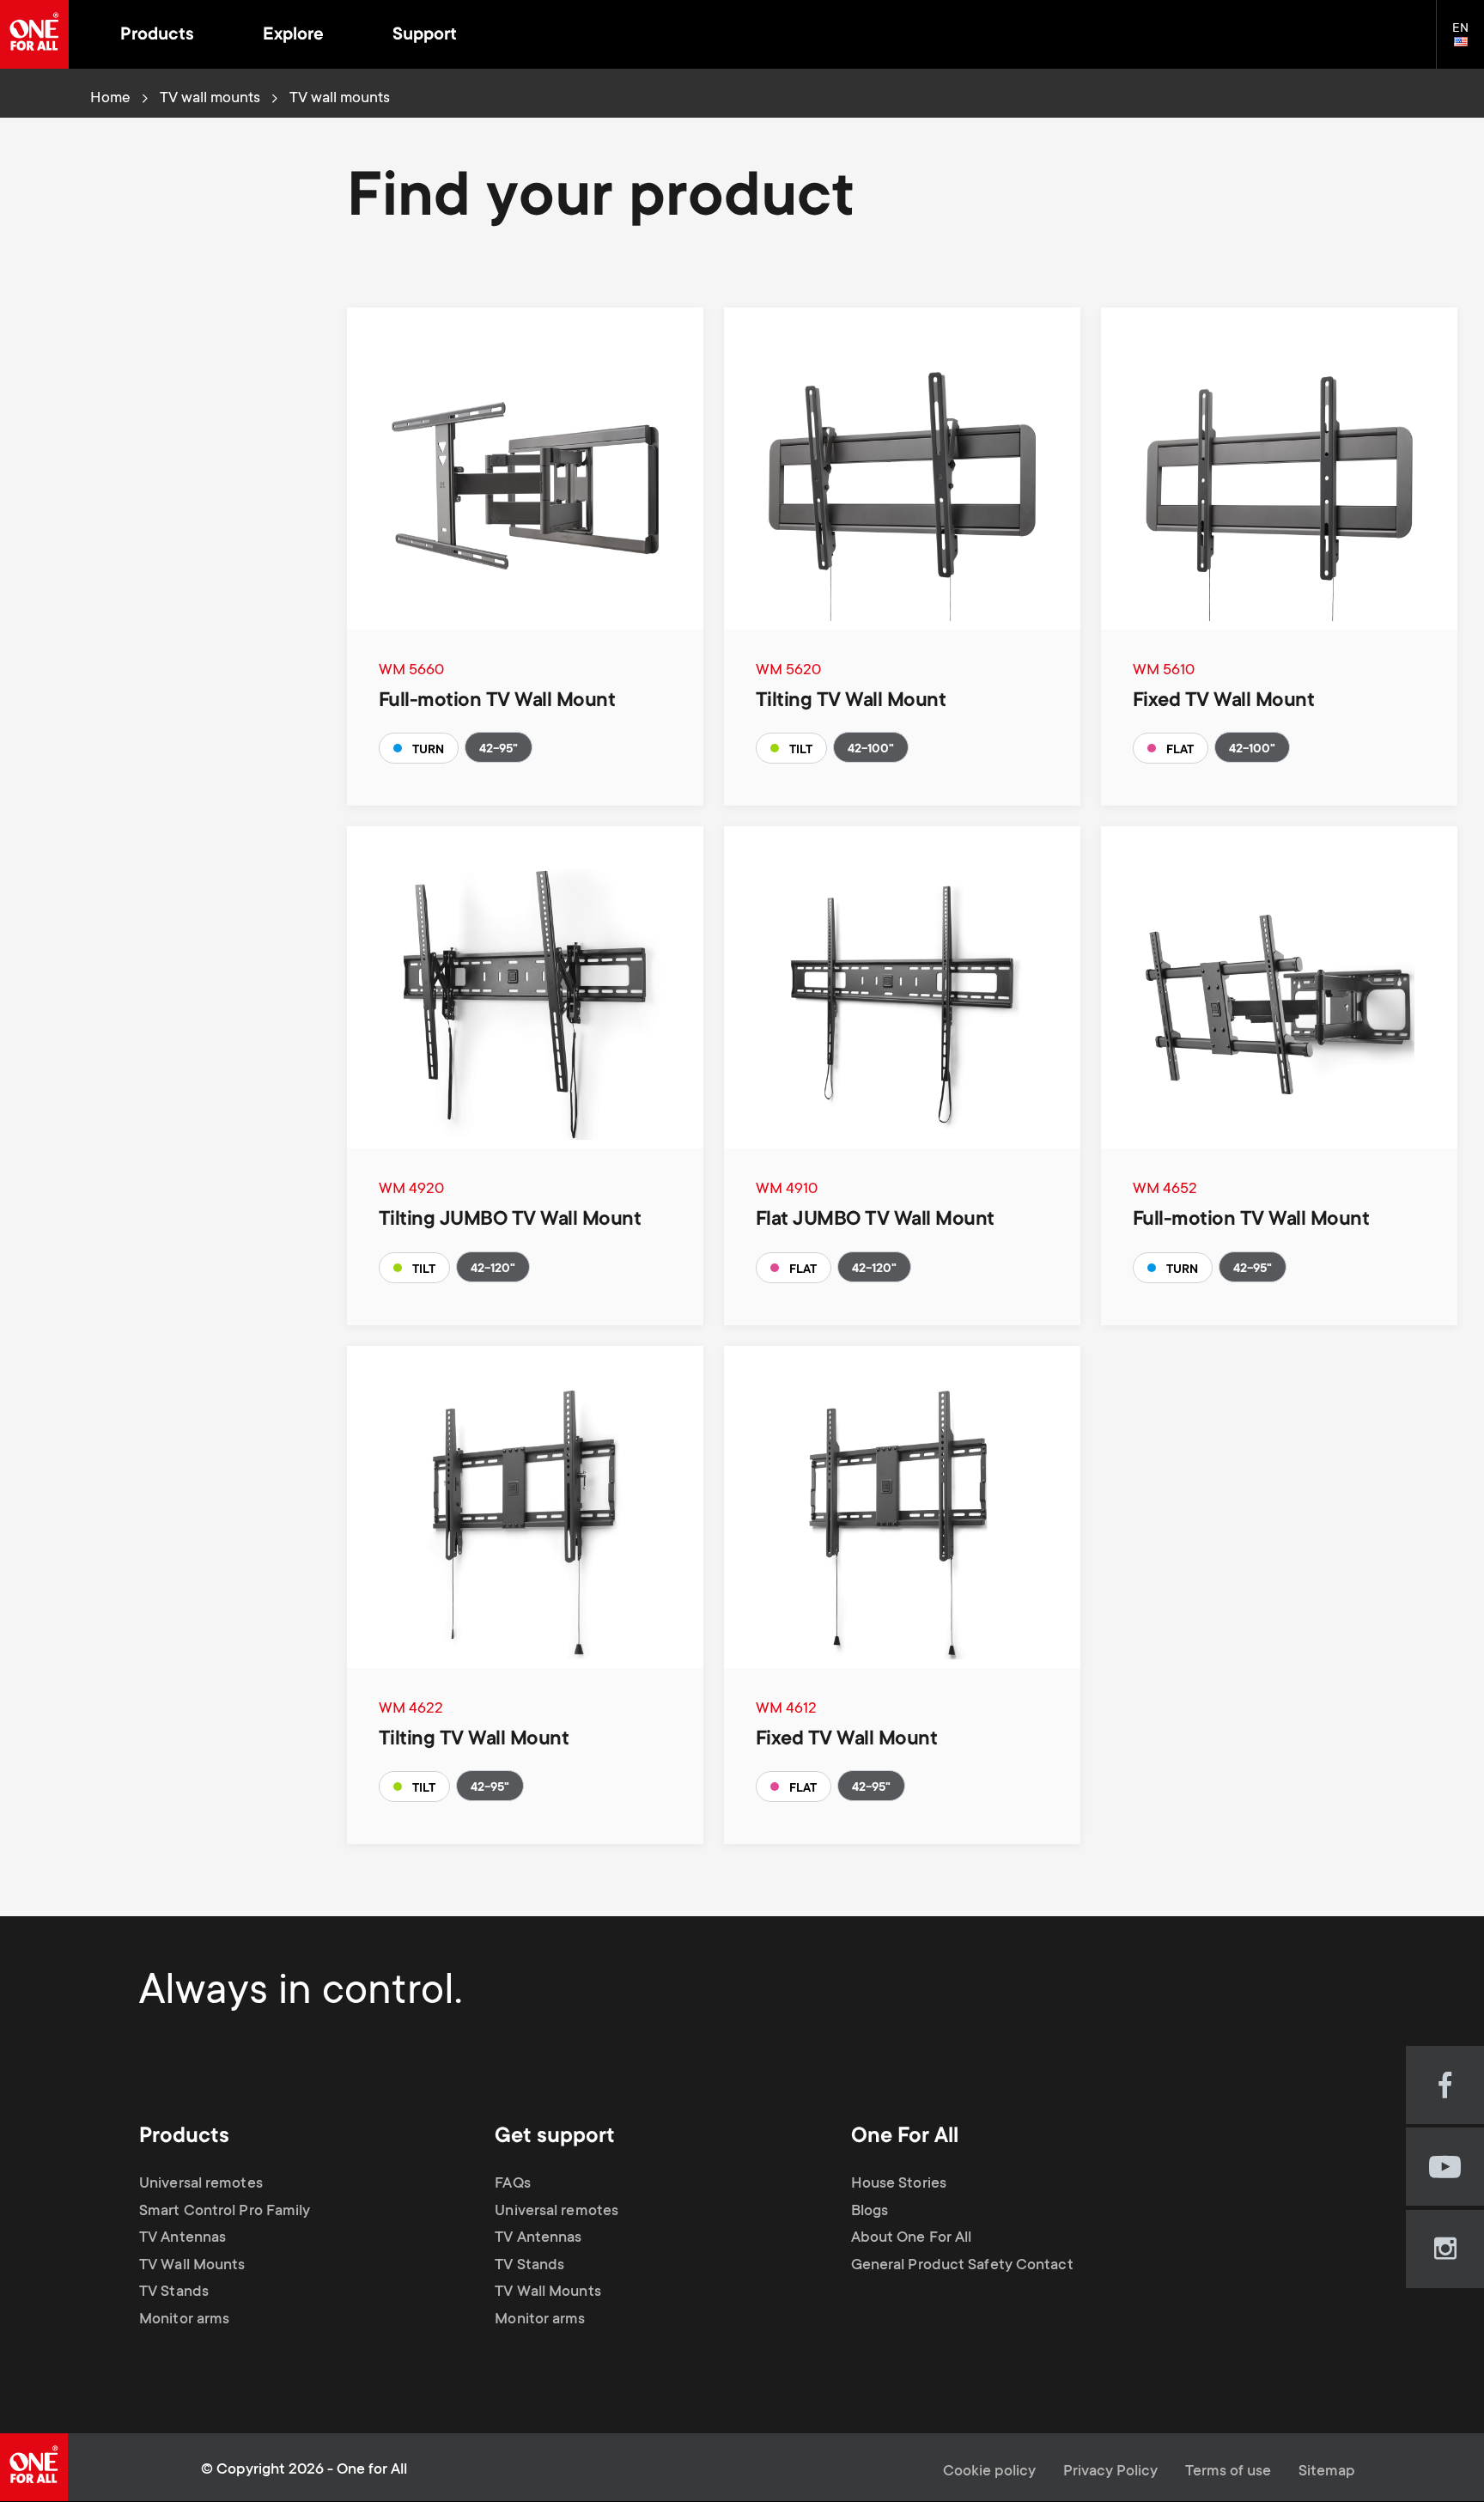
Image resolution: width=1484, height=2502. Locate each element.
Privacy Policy (1110, 2472)
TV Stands (174, 2292)
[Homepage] (34, 34)
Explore (293, 36)
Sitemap (1327, 2472)
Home (110, 99)
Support (425, 36)
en (1468, 43)
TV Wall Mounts (192, 2266)
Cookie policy (989, 2472)
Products (157, 36)
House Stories (899, 2184)
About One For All (912, 2238)
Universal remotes (201, 2184)
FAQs (512, 2184)
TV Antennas (182, 2238)
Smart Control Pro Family (225, 2212)
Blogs (870, 2212)
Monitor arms (184, 2320)
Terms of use (1228, 2472)
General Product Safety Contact (962, 2266)
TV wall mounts (210, 99)
